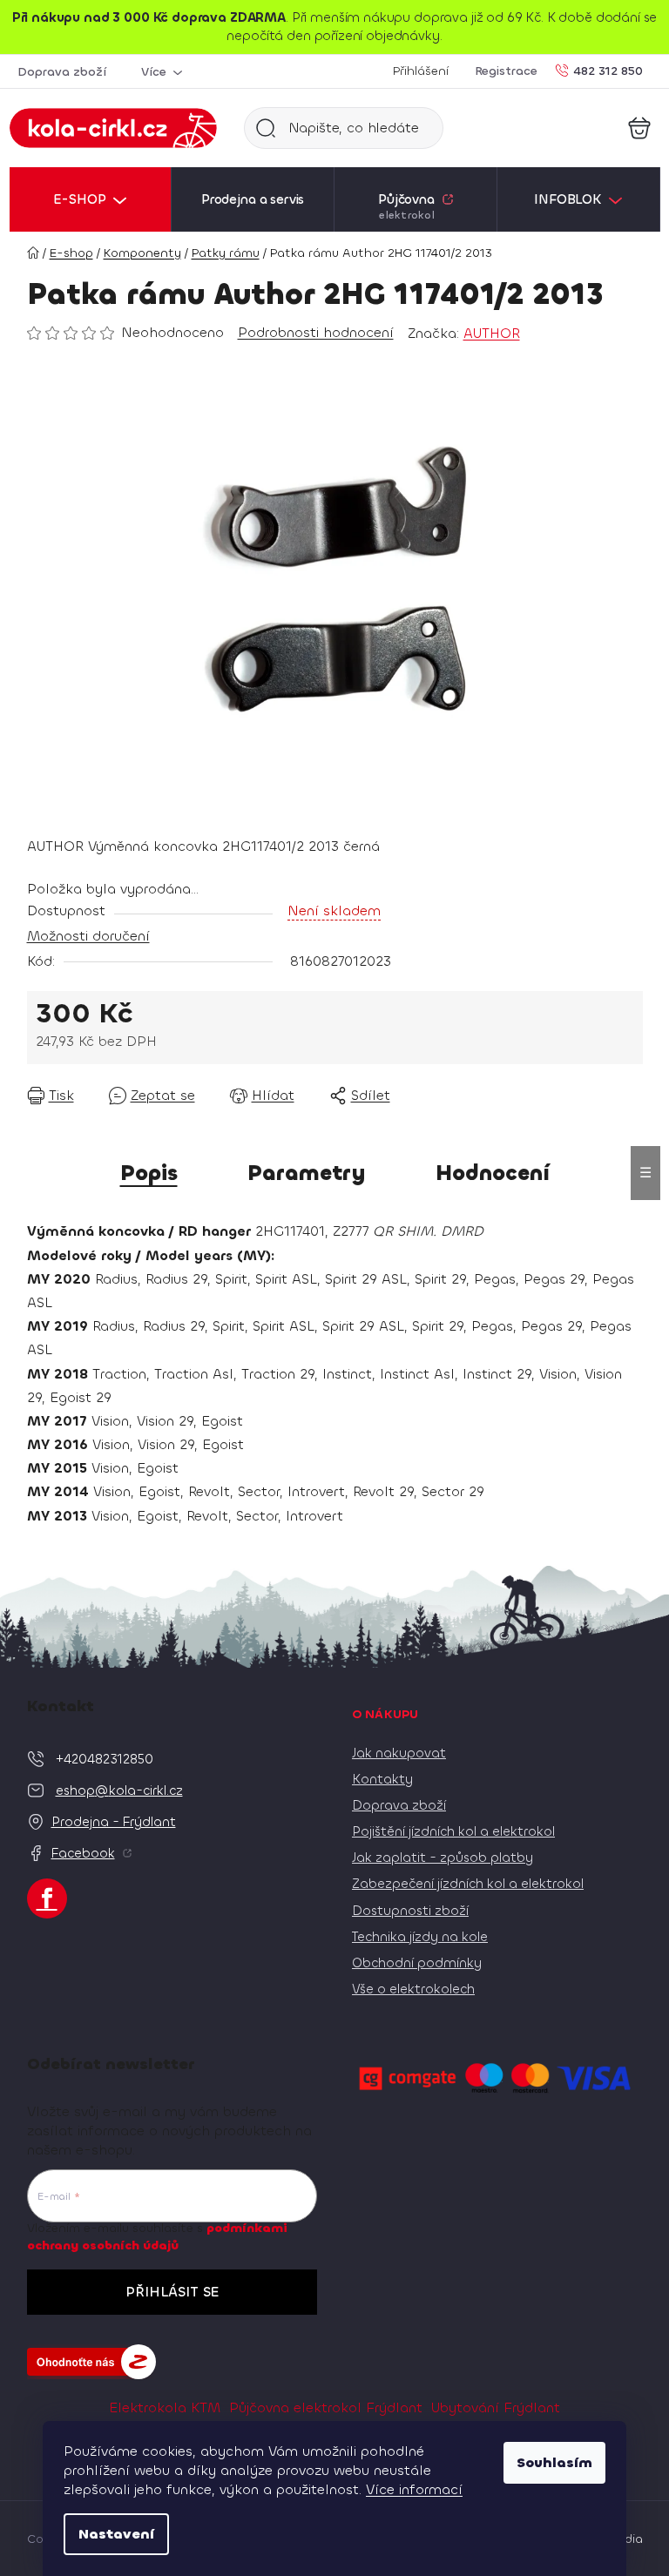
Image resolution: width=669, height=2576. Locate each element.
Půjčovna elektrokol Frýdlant (326, 2407)
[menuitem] (91, 199)
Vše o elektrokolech (413, 1989)
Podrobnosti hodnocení (316, 332)
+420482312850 (105, 1759)
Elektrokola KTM (165, 2407)
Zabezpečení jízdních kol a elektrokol (468, 1884)
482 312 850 (608, 70)
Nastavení (116, 2534)
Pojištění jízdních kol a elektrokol (453, 1831)
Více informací (414, 2489)
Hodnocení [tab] (493, 1173)
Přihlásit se (172, 2292)
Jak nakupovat (399, 1753)
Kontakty (382, 1779)
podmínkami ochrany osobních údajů (157, 2237)
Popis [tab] (149, 1173)
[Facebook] (47, 1898)
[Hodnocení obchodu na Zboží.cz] (91, 2362)
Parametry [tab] (307, 1173)
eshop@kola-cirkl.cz (119, 1790)
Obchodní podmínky (417, 1963)
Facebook (83, 1853)
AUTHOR (492, 333)
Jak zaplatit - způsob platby (443, 1858)
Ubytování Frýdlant (496, 2407)
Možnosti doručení (88, 936)
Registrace (506, 71)
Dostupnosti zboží (410, 1911)
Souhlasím (554, 2462)
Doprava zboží (62, 72)
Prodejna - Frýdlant (114, 1822)
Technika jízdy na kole (420, 1937)
